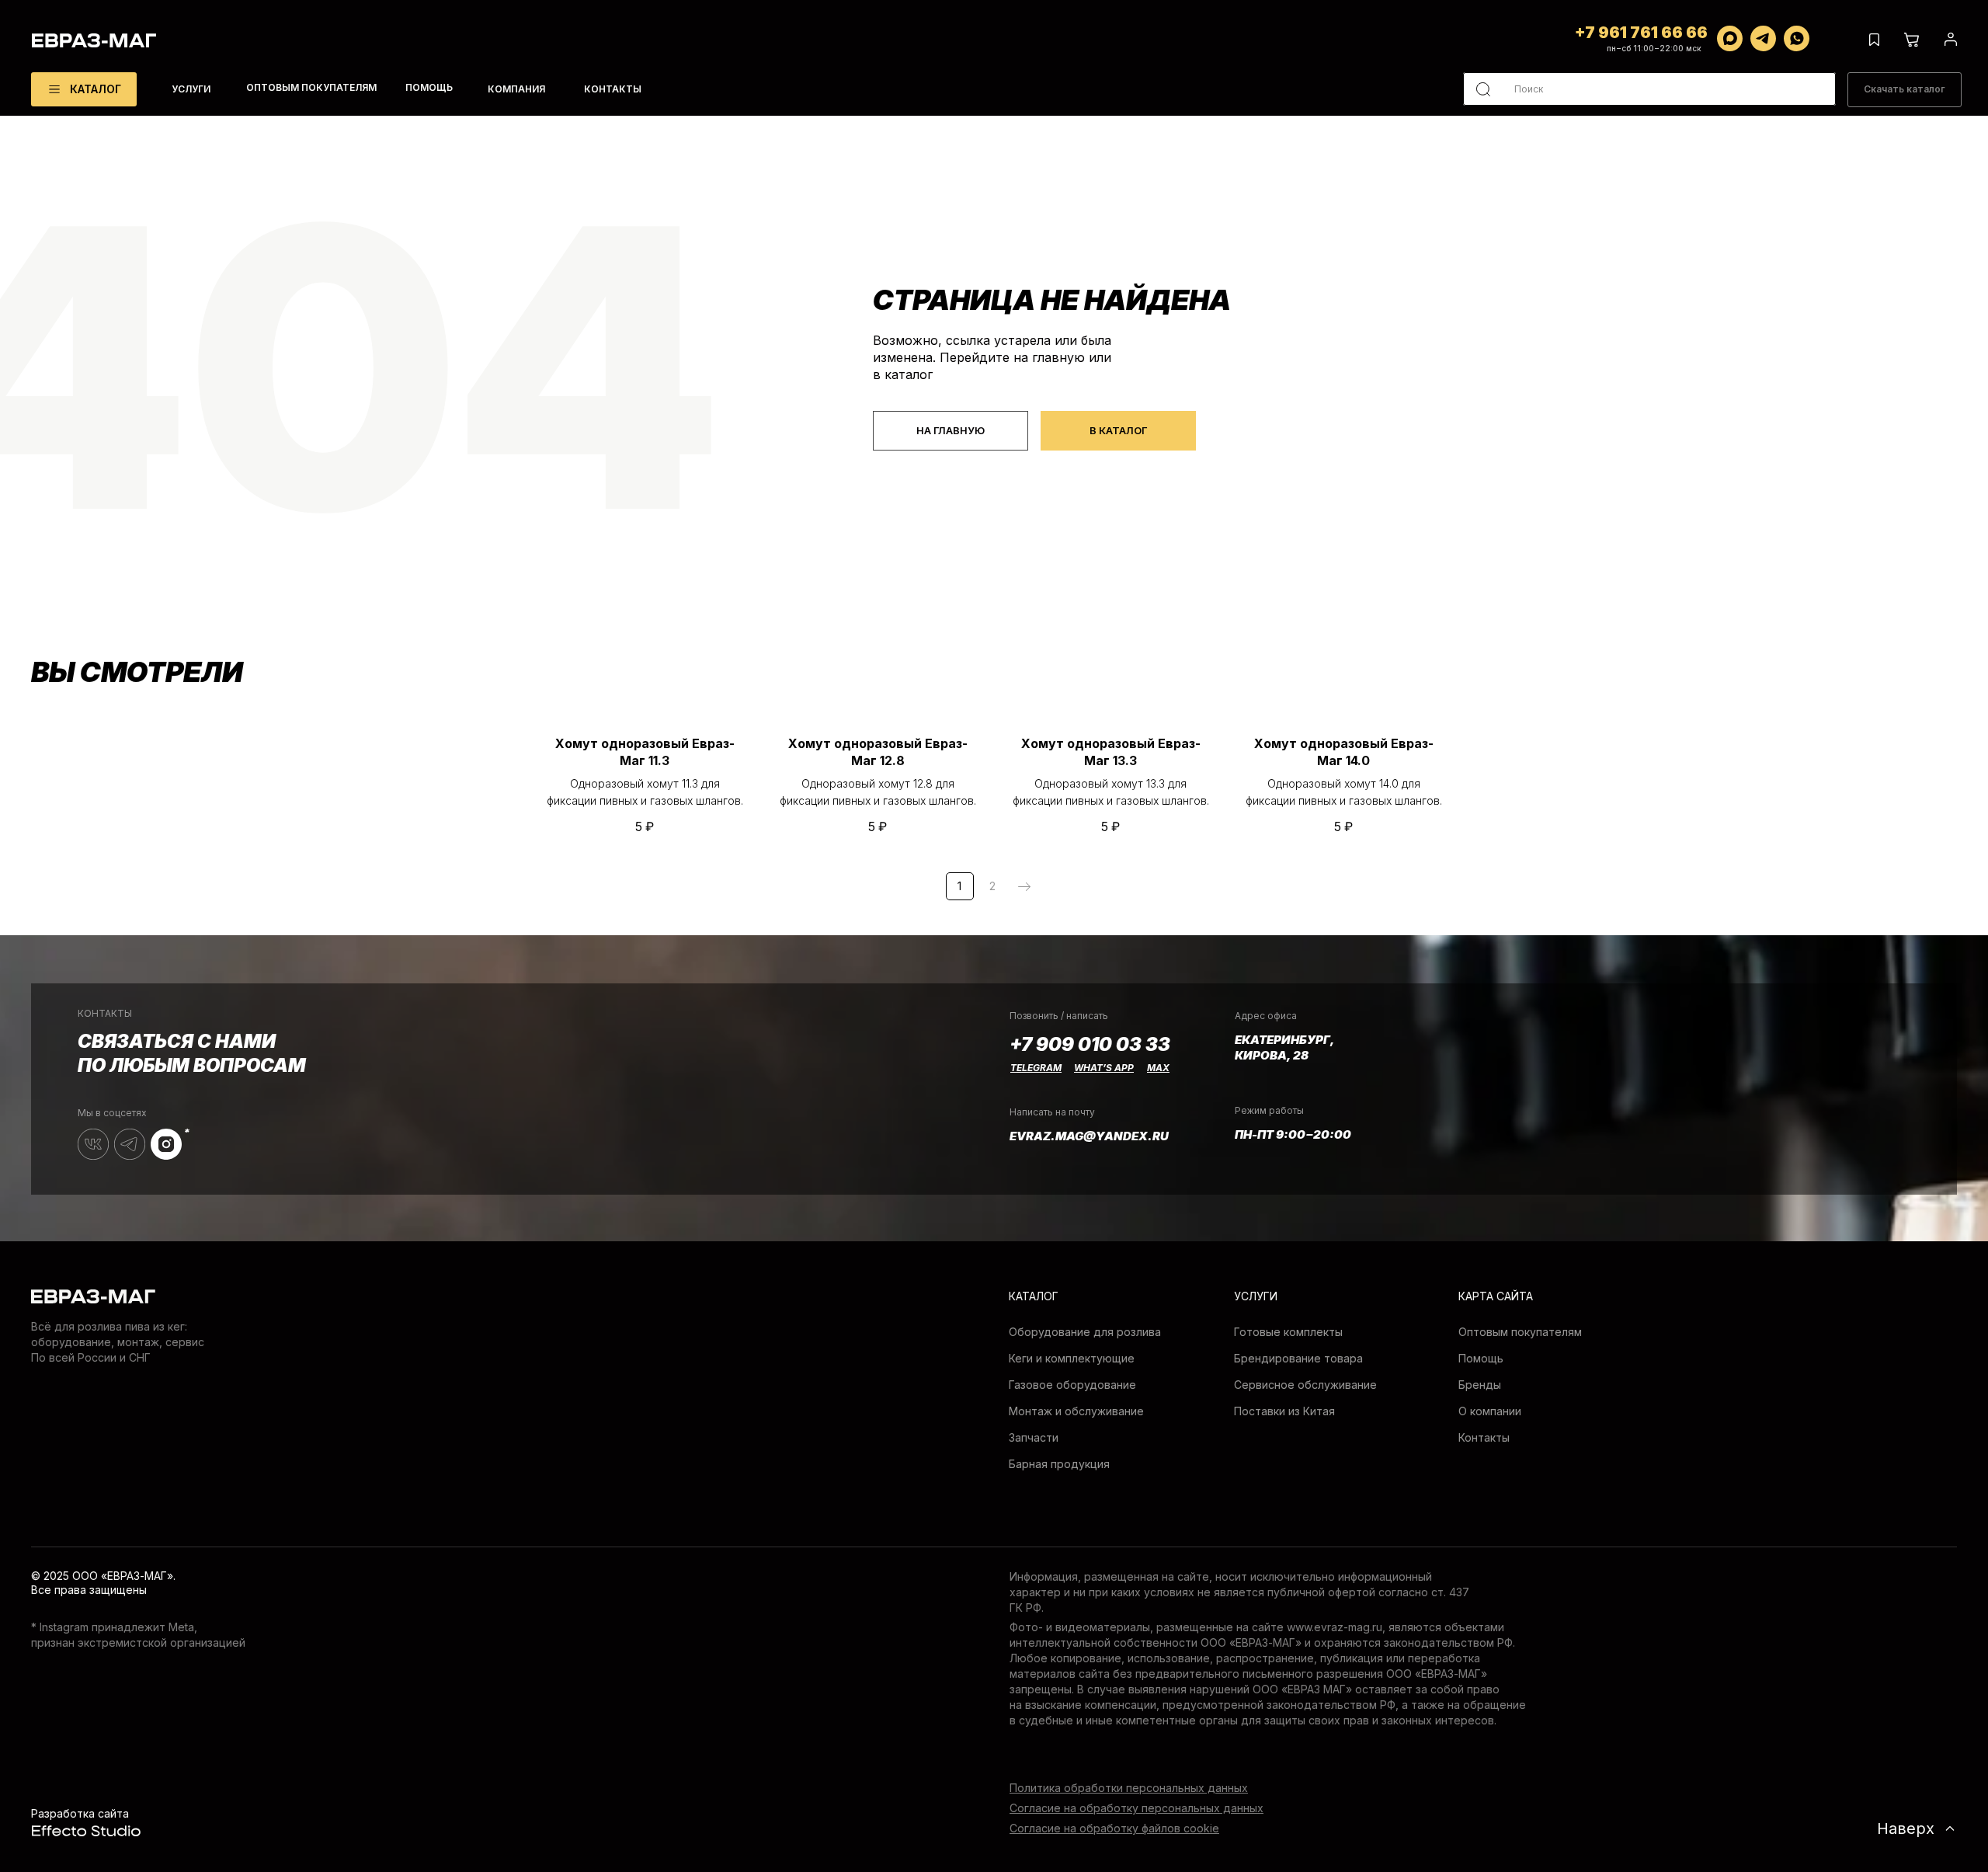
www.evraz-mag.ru (1335, 1627)
